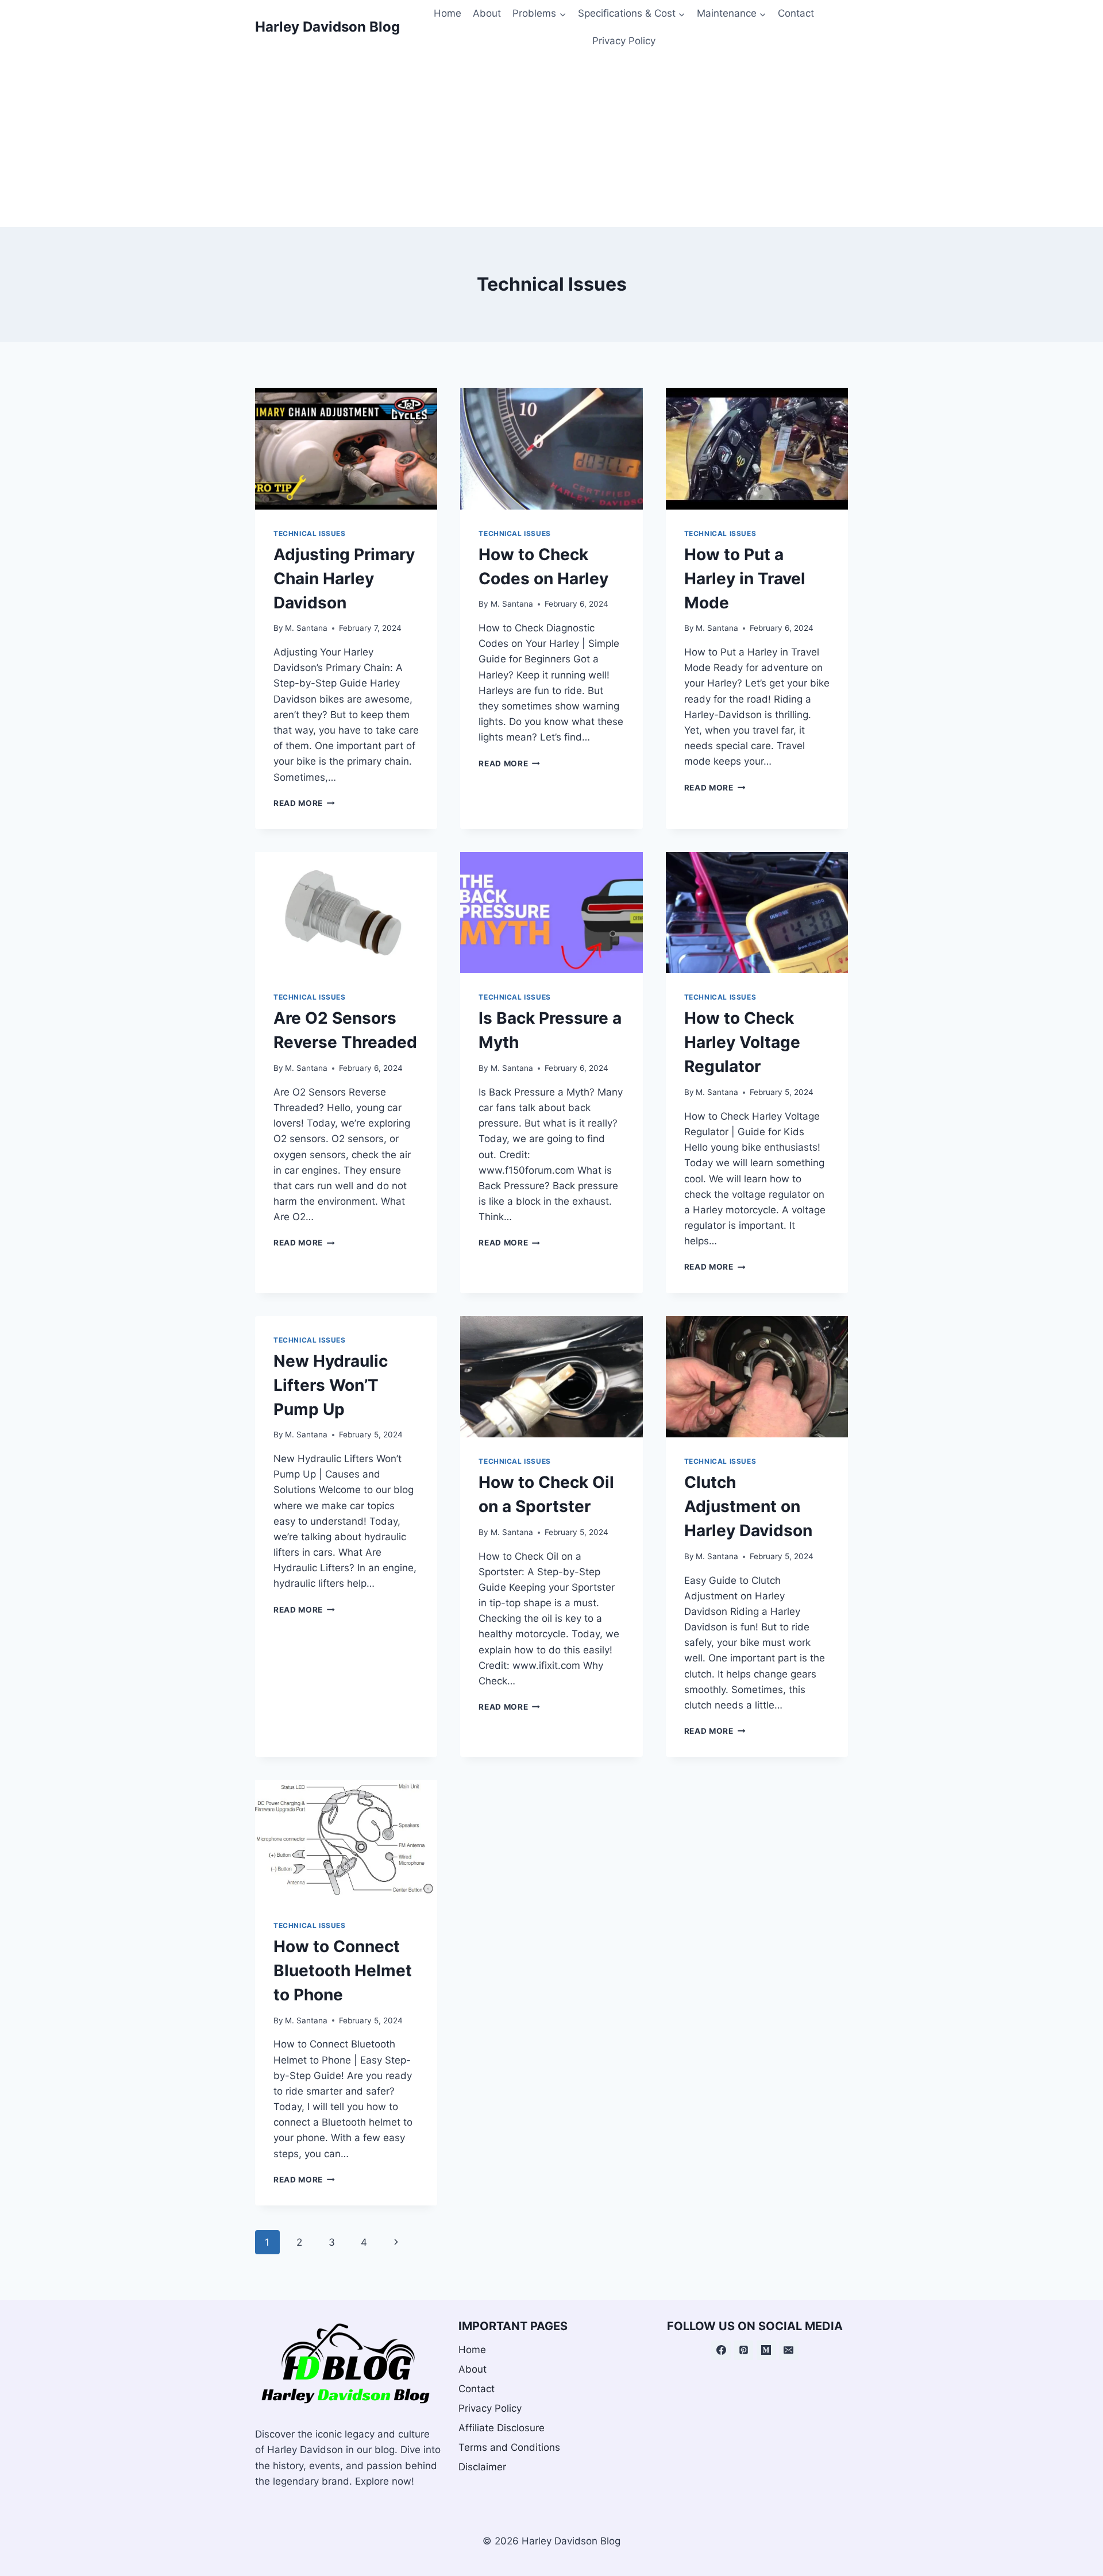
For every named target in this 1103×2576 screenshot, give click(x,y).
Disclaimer (482, 2467)
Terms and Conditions (509, 2447)
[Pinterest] (743, 2350)
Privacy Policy (624, 41)
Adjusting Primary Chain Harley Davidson (344, 579)
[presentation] (346, 449)
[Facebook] (721, 2350)
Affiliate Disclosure (502, 2428)
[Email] (789, 2350)
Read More (304, 803)
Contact (796, 13)
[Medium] (766, 2350)
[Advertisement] (551, 141)
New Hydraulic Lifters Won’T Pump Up (331, 1385)
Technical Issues (310, 533)
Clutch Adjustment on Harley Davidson (748, 1506)
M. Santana (306, 628)
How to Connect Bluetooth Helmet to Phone (343, 1970)
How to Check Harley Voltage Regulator (742, 1042)
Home (448, 13)
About (487, 13)
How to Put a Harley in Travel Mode (745, 579)
